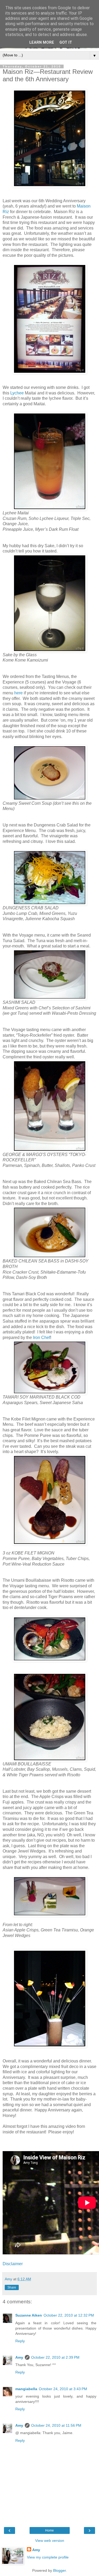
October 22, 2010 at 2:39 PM (55, 2357)
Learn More (42, 42)
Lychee (17, 393)
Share (12, 2287)
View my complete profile (48, 2557)
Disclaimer (13, 2264)
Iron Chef (42, 1338)
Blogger (59, 2570)
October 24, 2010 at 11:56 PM (56, 2425)
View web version (50, 2541)
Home (49, 2530)
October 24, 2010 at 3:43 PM (63, 2389)
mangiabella (26, 2389)
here (18, 693)
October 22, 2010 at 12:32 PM (69, 2315)
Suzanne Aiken (29, 2315)
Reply (20, 2341)
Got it (66, 42)
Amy (19, 2357)
